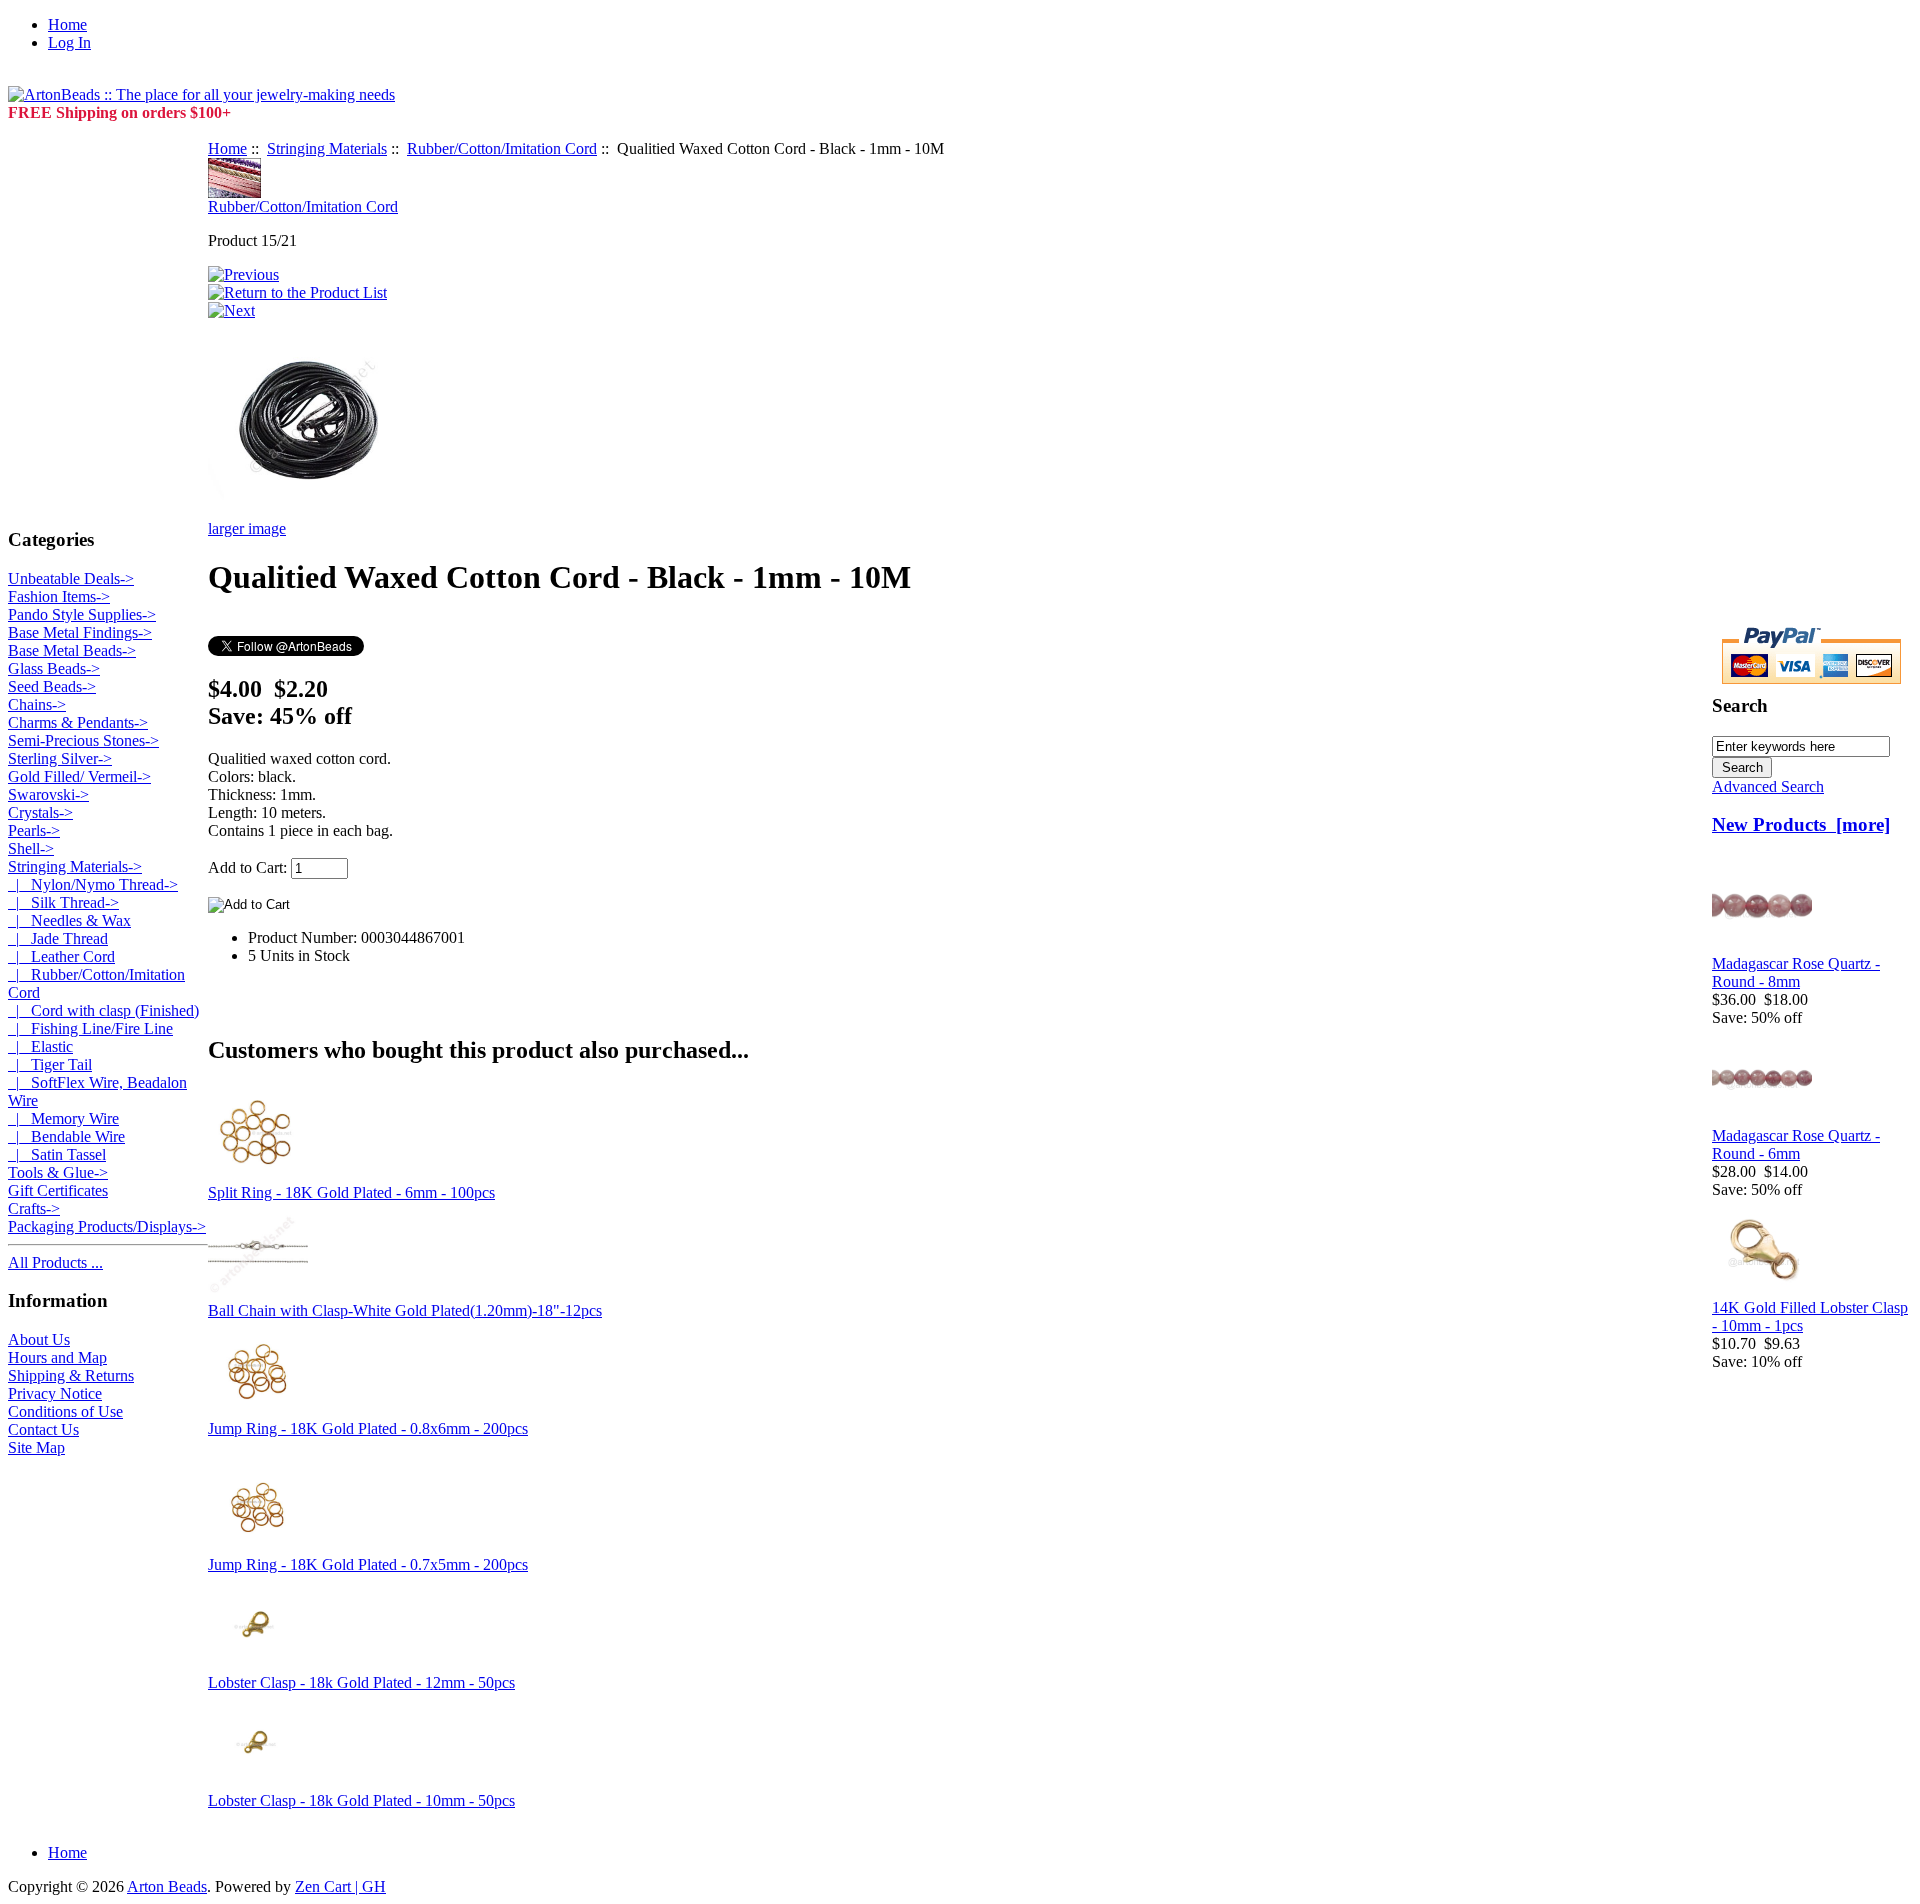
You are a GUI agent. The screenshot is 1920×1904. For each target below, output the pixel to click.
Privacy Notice (55, 1393)
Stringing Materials (327, 148)
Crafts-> (34, 1208)
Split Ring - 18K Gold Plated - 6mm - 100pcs (351, 1192)
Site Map (36, 1447)
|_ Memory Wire (63, 1118)
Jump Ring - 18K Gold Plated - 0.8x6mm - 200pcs (368, 1428)
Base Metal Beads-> (72, 650)
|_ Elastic (40, 1046)
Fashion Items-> (59, 596)
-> (75, 866)
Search (1740, 705)
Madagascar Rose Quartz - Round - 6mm (1796, 1144)
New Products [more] (1801, 824)
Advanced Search (1768, 786)
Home (67, 24)
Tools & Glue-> (58, 1172)
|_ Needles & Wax (69, 920)
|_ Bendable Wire (66, 1136)
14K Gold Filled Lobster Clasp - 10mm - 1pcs (1810, 1316)
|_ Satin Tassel (57, 1154)
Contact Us (43, 1429)
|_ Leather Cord (61, 956)
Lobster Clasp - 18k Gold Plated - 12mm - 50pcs (361, 1682)
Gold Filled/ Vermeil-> (79, 776)
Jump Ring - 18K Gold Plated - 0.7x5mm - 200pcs (368, 1564)
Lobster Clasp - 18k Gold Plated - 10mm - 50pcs (361, 1800)
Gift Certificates (58, 1190)
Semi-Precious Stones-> (83, 740)
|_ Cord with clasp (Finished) (103, 1010)
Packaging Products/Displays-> (107, 1226)
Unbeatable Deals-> (71, 578)
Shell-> (31, 848)
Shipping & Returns (71, 1375)
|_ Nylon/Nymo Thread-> (93, 884)
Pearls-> (34, 830)
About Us (39, 1339)
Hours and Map (57, 1357)
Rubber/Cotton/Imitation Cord (502, 148)
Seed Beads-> (52, 686)
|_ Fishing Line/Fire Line (90, 1028)
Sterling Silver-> (60, 758)
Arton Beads (167, 1886)
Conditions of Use (65, 1411)
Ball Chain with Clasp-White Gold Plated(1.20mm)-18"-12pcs (405, 1310)
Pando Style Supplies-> (82, 614)
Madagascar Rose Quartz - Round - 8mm (1796, 972)
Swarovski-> (48, 794)
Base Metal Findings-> (80, 632)
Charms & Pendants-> (78, 722)
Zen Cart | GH (340, 1886)
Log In (69, 42)
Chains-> (37, 704)
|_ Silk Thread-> (63, 902)
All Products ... (55, 1262)
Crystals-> (40, 812)
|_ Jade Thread (58, 938)
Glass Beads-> (54, 668)
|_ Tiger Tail (50, 1064)
